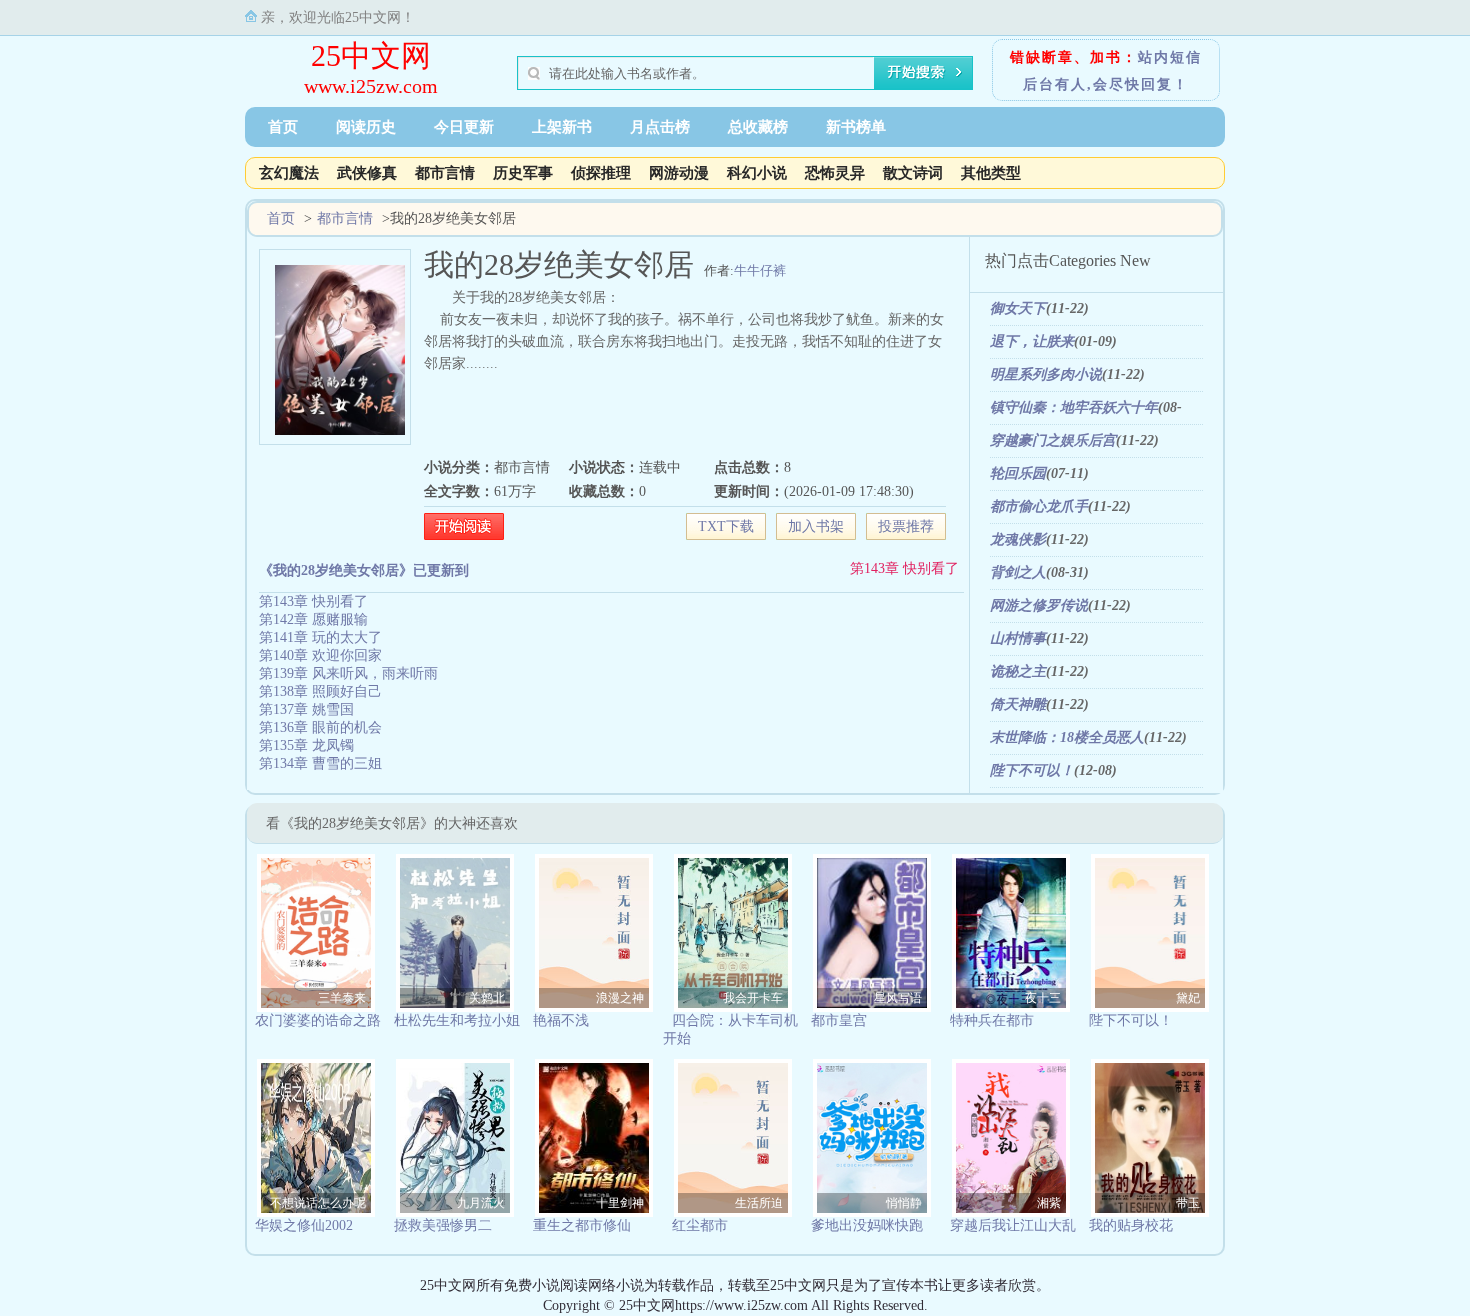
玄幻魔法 (289, 173)
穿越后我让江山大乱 (1013, 1225)
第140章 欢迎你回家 (320, 655)
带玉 (1188, 1203)
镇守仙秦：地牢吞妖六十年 (1074, 407)
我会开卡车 (753, 998)
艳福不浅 (561, 1020)
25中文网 (371, 55)
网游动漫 (679, 173)
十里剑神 (620, 1203)
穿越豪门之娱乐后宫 (1053, 440)
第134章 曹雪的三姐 (320, 763)
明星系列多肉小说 (1046, 374)
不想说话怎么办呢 (318, 1203)
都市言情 (445, 173)
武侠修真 (367, 173)
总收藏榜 (758, 127)
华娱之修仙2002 (304, 1225)
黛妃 (1188, 998)
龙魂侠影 (1018, 539)
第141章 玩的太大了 (320, 637)
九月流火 (481, 1203)
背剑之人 (1018, 572)
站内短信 (1170, 57)
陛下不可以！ (1032, 770)
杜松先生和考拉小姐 (457, 1020)
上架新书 (562, 127)
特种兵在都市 (992, 1020)
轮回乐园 (1018, 473)
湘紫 (1049, 1203)
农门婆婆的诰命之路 (318, 1020)
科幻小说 (757, 173)
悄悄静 (904, 1203)
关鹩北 (487, 998)
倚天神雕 (1018, 704)
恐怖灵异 (835, 173)
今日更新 (464, 127)
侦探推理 (601, 173)
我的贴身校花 (1131, 1225)
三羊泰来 (342, 998)
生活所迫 (759, 1203)
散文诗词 (913, 173)
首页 (283, 127)
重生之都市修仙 (582, 1225)
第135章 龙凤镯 (306, 745)
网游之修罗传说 (1039, 605)
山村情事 (1018, 638)
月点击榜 (660, 127)
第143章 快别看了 (904, 568)
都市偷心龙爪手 (1039, 506)
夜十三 (1043, 998)
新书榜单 (856, 127)
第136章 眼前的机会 (320, 727)
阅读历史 (366, 127)
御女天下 (1018, 308)
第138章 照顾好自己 (320, 691)
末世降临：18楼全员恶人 (1067, 737)
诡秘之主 (1018, 671)
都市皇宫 (839, 1020)
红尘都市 (700, 1225)
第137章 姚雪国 (306, 709)
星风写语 (898, 998)
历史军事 (523, 173)
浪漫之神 (620, 998)
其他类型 (991, 173)
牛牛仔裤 (760, 270)
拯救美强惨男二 (443, 1225)
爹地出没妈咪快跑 (867, 1225)
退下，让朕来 (1032, 341)
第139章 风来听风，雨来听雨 (348, 673)
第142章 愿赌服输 (313, 619)
